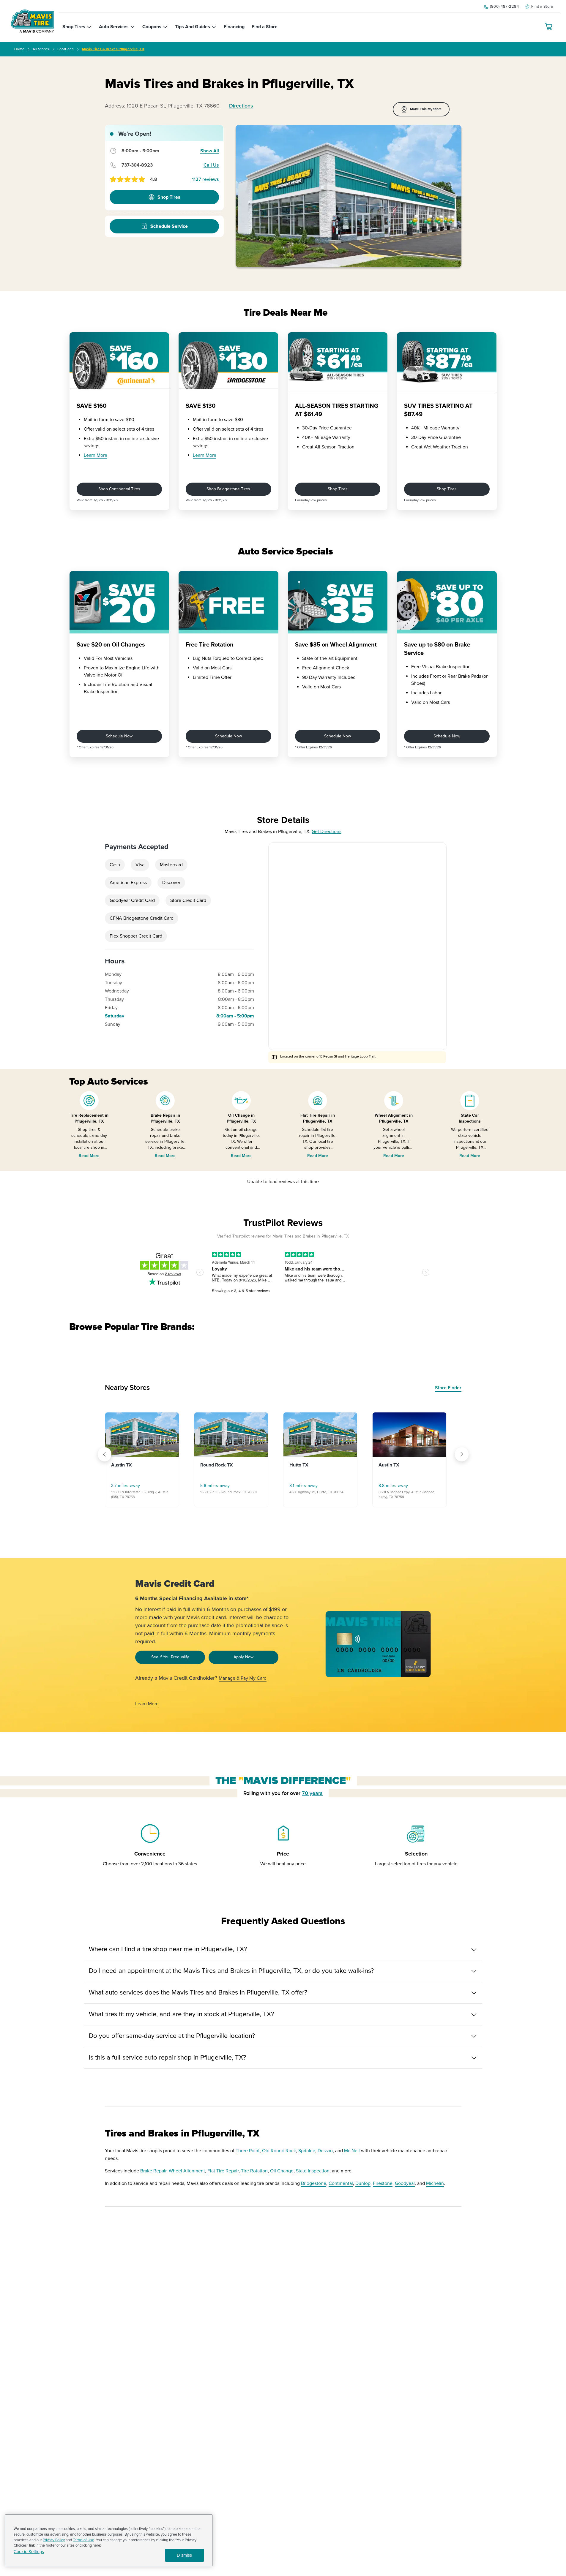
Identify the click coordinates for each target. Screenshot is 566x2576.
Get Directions (327, 832)
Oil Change (282, 2171)
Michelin (435, 2183)
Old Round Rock (279, 2151)
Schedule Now (119, 736)
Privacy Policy (54, 2540)
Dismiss (184, 2555)
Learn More (96, 455)
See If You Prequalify (170, 1657)
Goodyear (405, 2183)
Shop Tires (338, 489)
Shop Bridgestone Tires (228, 489)
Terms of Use (83, 2540)
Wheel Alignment (187, 2171)
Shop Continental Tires (119, 489)
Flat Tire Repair (223, 2171)
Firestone (383, 2183)
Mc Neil (352, 2151)
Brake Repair (153, 2171)
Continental (341, 2183)
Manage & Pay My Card (243, 1678)
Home (19, 49)
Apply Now (243, 1657)
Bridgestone (314, 2183)
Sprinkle (307, 2151)
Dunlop (363, 2183)
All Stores (41, 49)
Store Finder (448, 1388)
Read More (89, 1156)
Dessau (325, 2151)
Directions (241, 106)
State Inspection (313, 2171)
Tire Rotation (254, 2171)
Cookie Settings (29, 2552)
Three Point (248, 2151)
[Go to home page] (32, 21)
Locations (66, 49)
